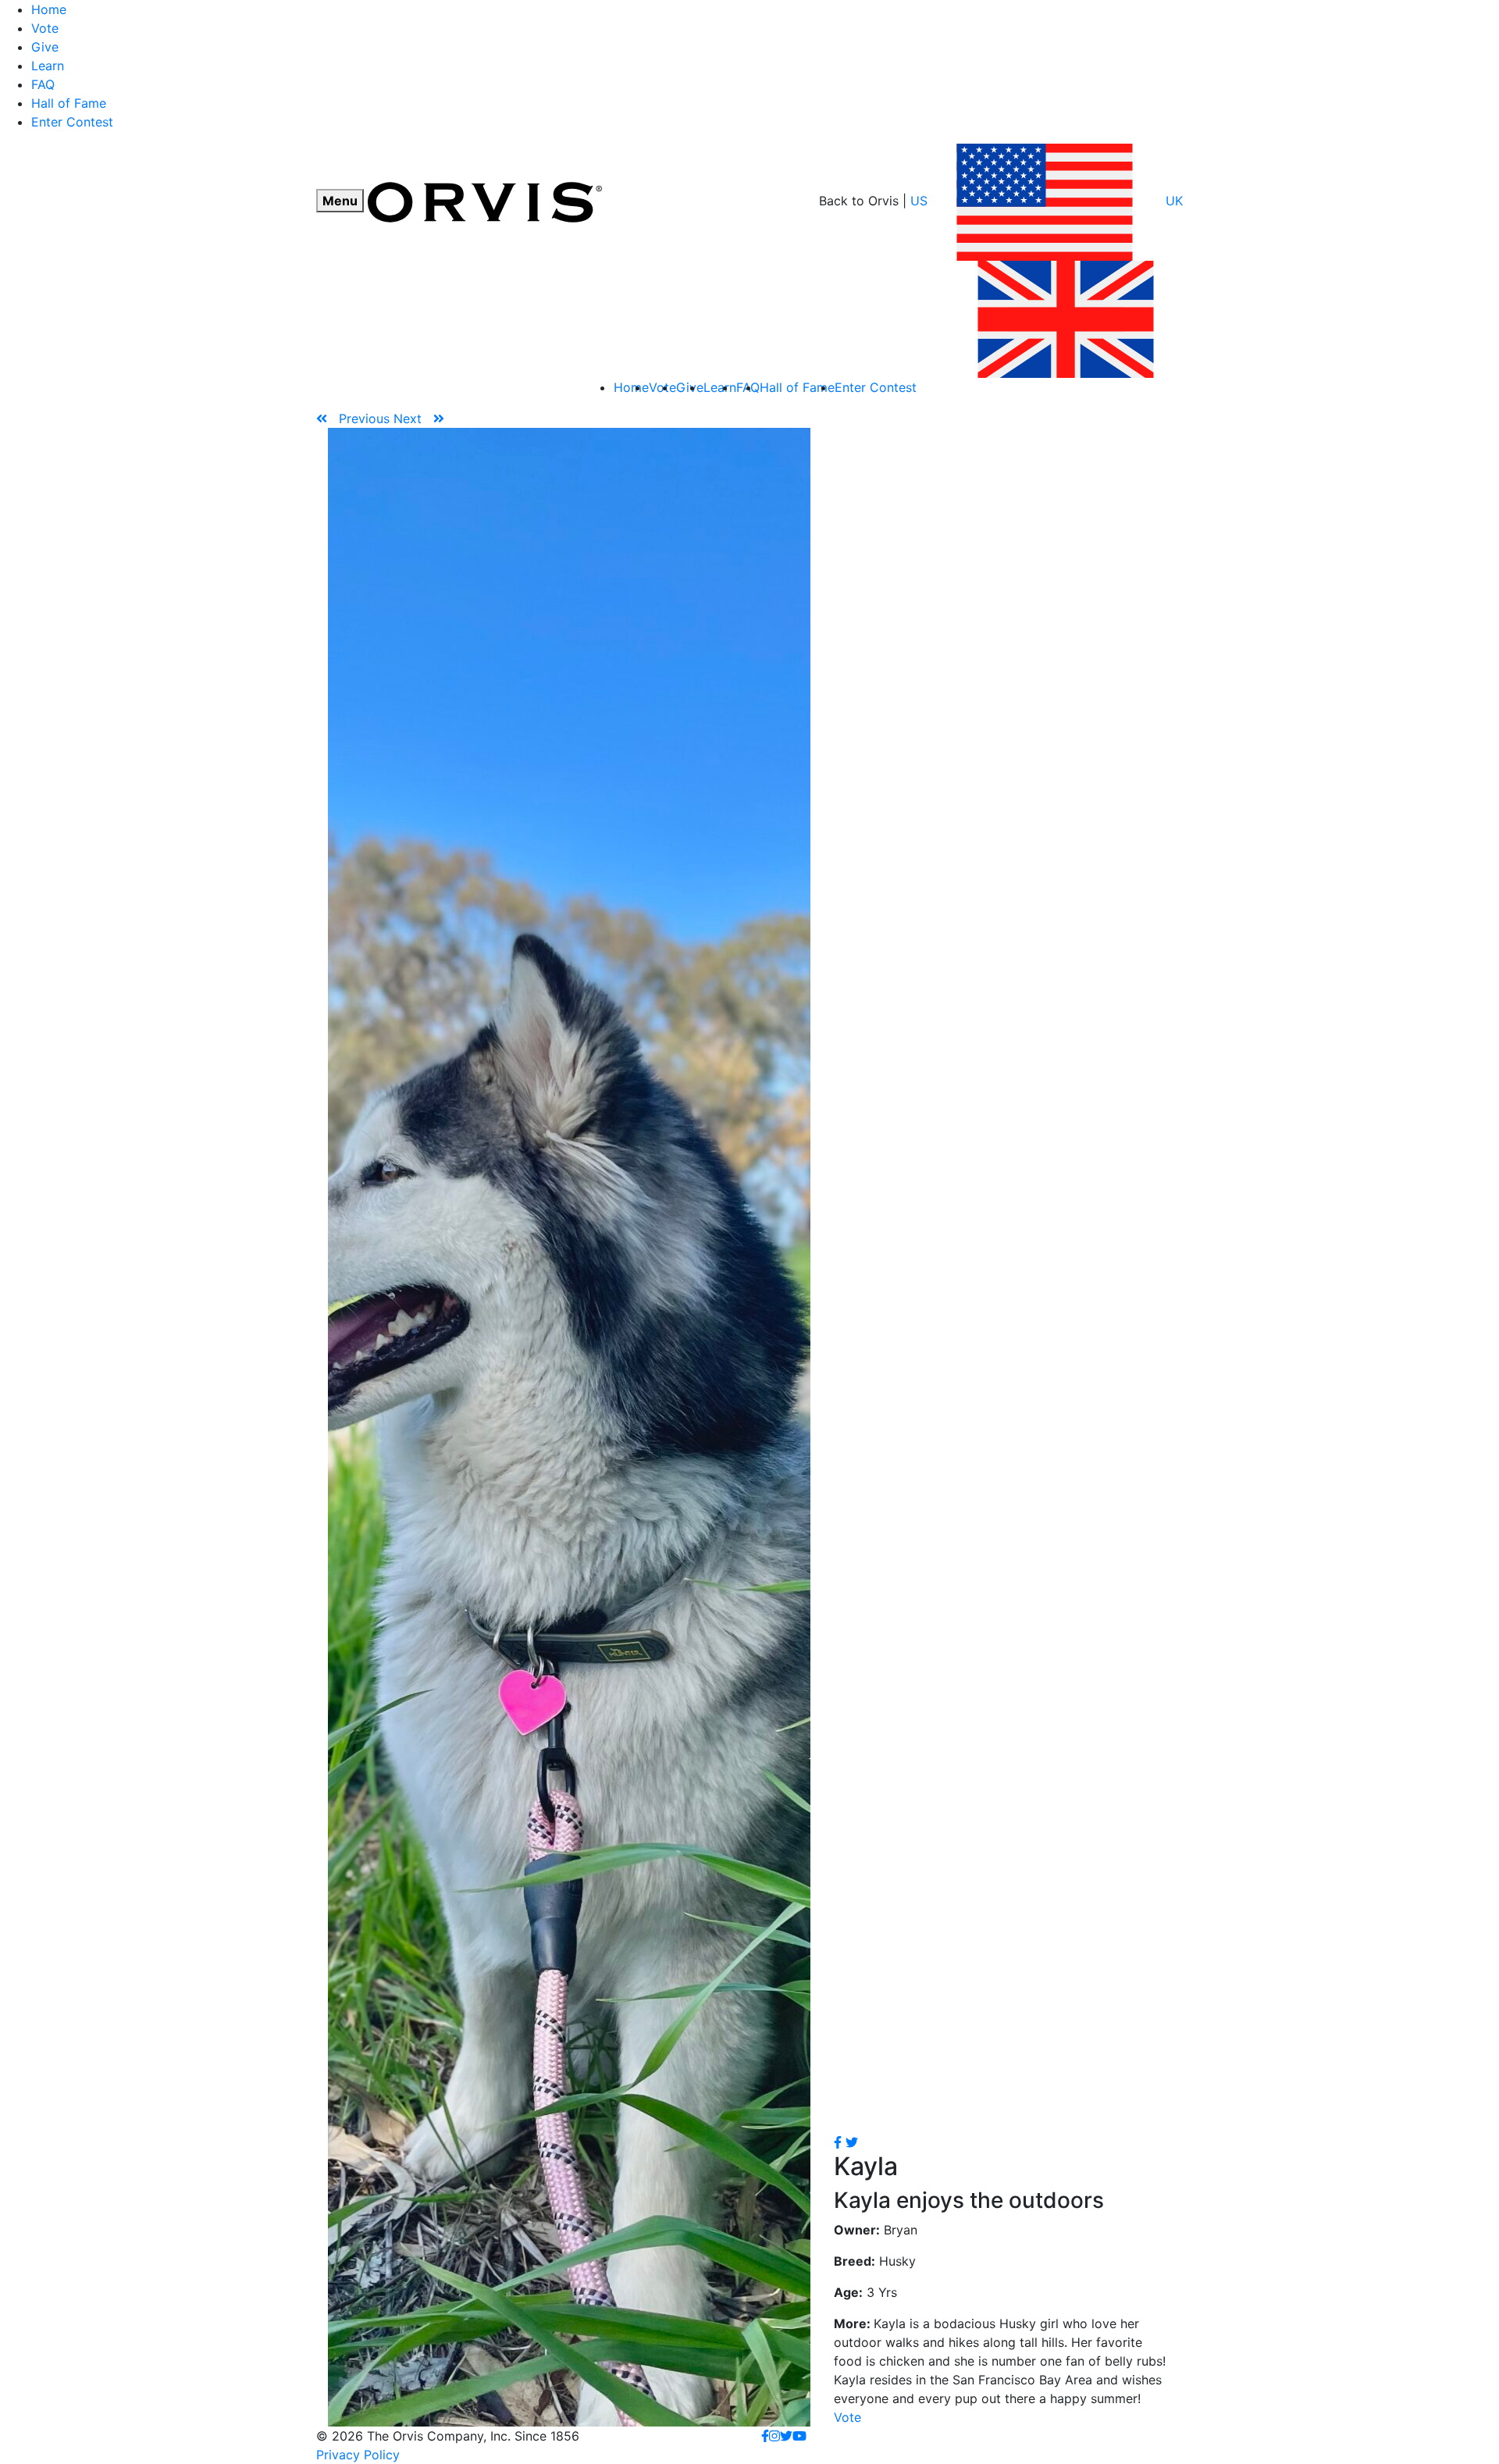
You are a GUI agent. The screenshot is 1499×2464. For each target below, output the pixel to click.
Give (45, 47)
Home (49, 9)
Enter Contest (72, 122)
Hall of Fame (69, 103)
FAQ (43, 84)
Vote (45, 28)
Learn (48, 66)
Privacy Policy (358, 2455)
